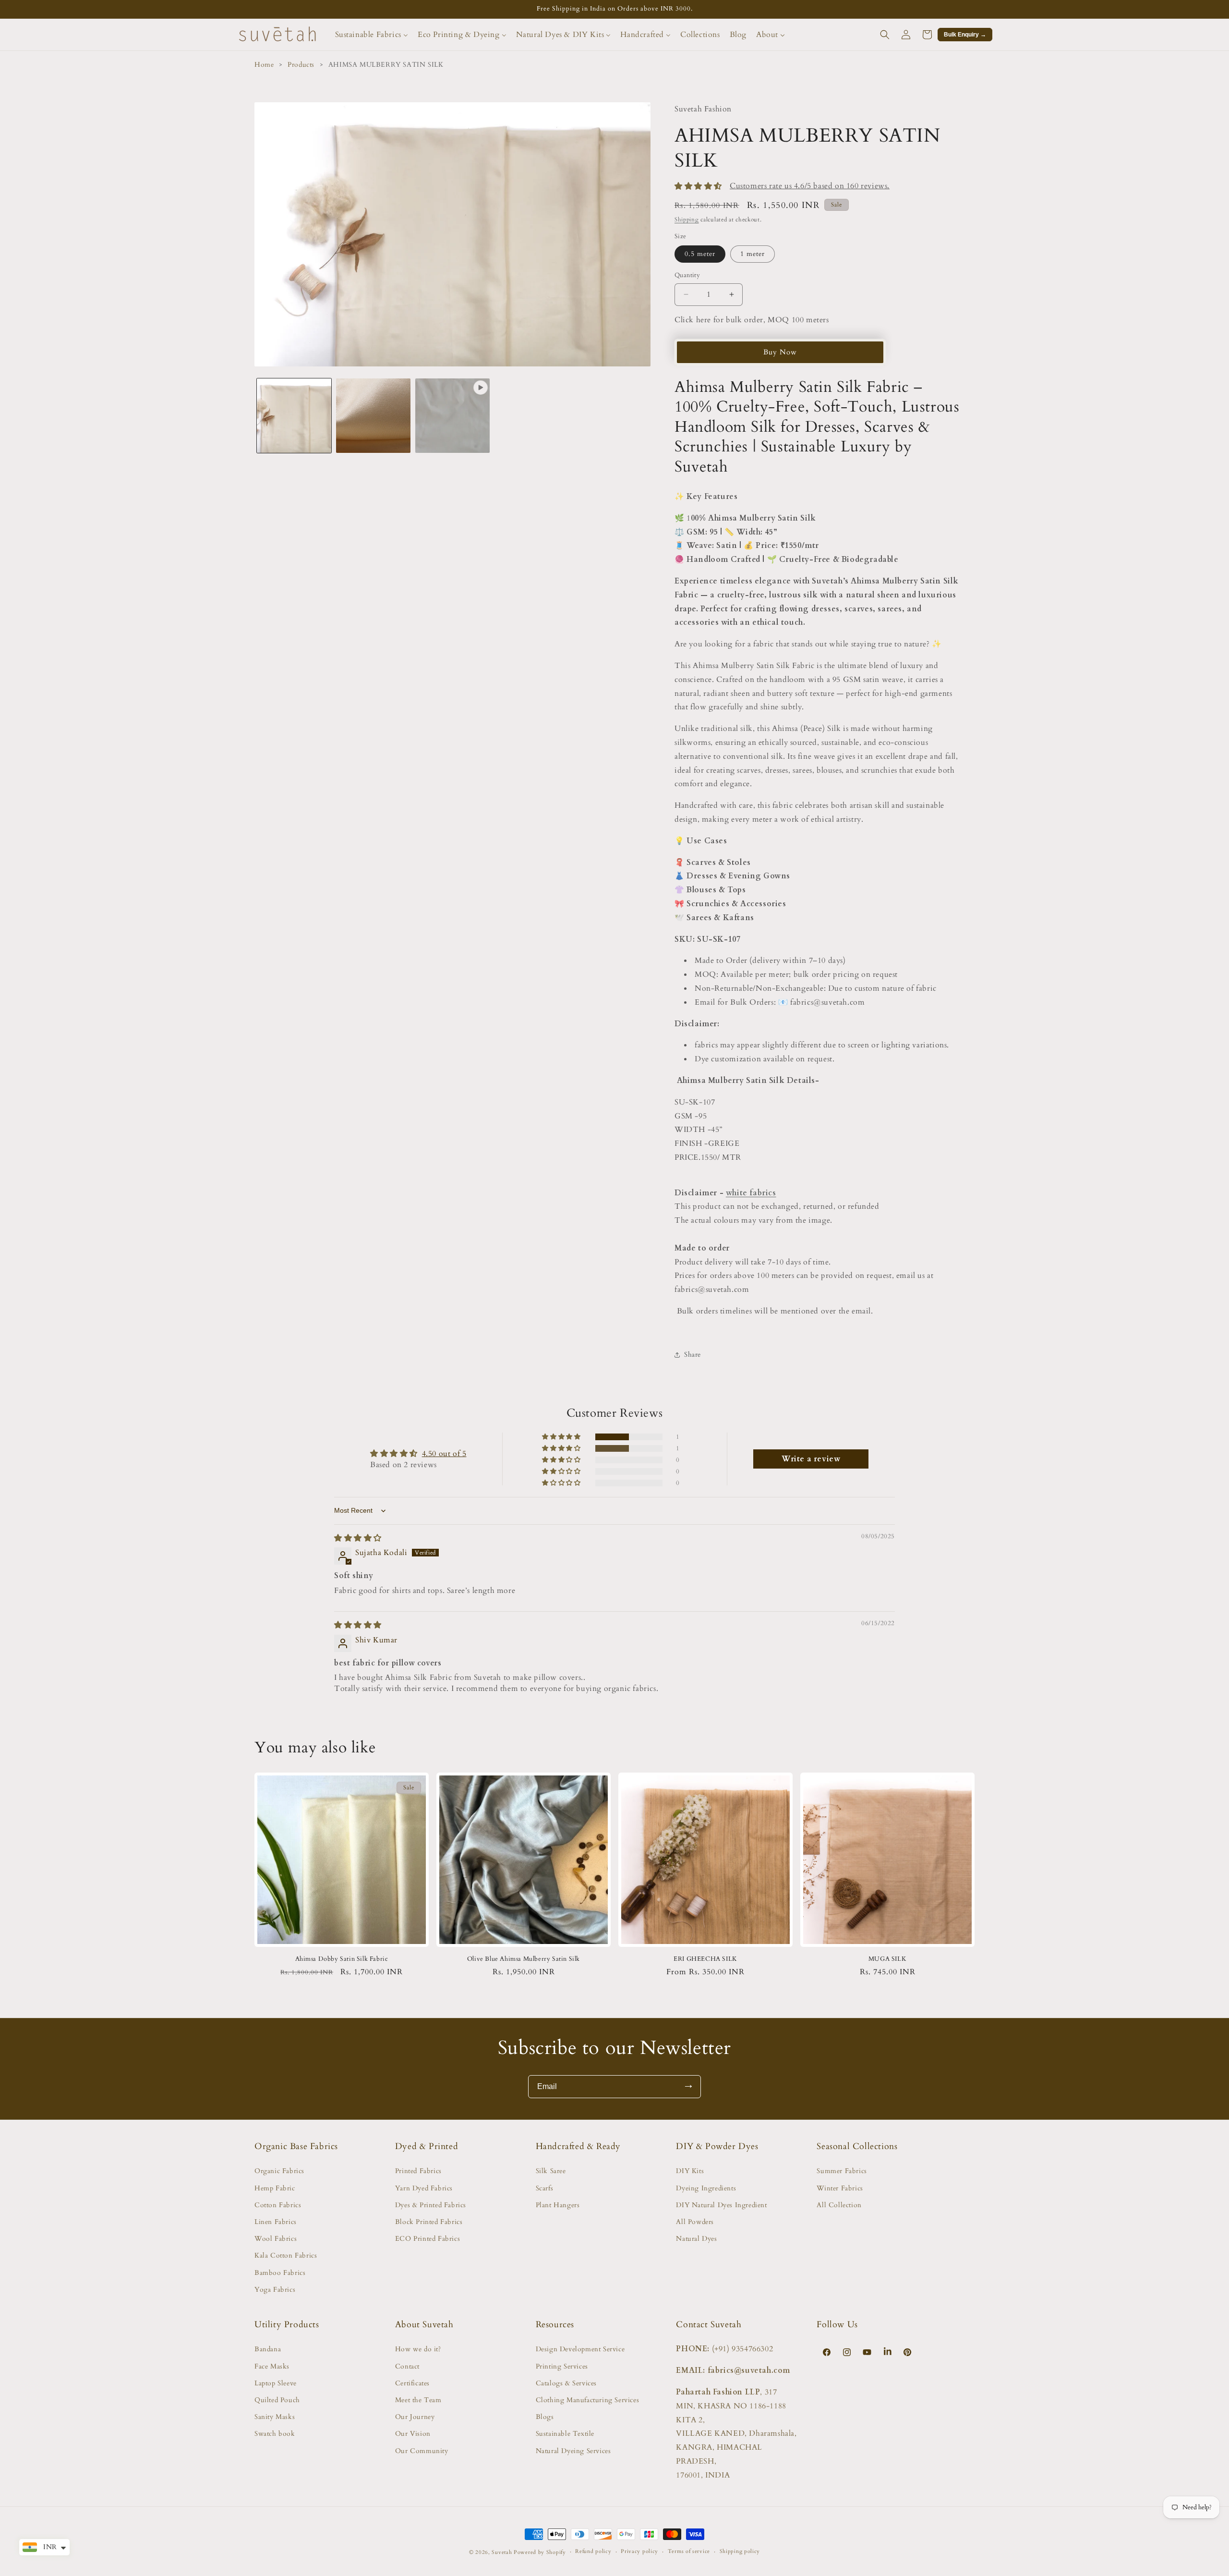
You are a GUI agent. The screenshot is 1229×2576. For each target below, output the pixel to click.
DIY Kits (690, 2171)
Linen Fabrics (276, 2222)
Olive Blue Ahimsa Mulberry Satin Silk (524, 1959)
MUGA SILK (887, 1959)
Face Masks (272, 2366)
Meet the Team (418, 2400)
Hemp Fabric (275, 2188)
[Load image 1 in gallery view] (294, 416)
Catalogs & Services (566, 2383)
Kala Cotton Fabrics (286, 2255)
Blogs (545, 2417)
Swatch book (275, 2434)
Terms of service (689, 2551)
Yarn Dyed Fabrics (424, 2188)
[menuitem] (372, 35)
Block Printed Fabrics (429, 2222)
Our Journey (415, 2417)
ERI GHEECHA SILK (705, 1959)
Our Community (422, 2451)
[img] (358, 1538)
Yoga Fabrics (275, 2290)
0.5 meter (700, 254)
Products (301, 65)
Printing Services (562, 2366)
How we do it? (418, 2349)
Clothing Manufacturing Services (588, 2400)
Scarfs (545, 2188)
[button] (885, 35)
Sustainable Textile (565, 2434)
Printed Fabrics (418, 2171)
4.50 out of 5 (444, 1454)
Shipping (687, 219)
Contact (407, 2366)
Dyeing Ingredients (706, 2188)
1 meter (753, 254)
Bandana (268, 2349)
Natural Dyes (696, 2239)
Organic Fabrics (279, 2171)
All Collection (839, 2205)
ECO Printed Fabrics (428, 2239)
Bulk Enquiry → (965, 35)
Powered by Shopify (540, 2552)
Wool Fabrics (276, 2239)
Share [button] (693, 1355)
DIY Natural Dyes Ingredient (721, 2205)
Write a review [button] (811, 1459)
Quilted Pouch (277, 2400)
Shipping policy (740, 2551)
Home (264, 65)
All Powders (695, 2222)
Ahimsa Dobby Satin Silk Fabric (342, 1959)
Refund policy (593, 2551)
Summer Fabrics (842, 2171)
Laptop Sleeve (276, 2383)
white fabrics (751, 1193)
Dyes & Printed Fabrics (431, 2205)
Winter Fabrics (840, 2188)
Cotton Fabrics (278, 2205)
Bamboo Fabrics (280, 2273)
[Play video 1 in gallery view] (452, 416)
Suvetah (502, 2552)
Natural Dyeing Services (573, 2451)
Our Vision (413, 2434)
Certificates (412, 2383)
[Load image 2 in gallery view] (373, 416)
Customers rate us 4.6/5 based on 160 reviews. (810, 186)
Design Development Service (580, 2349)
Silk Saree (551, 2171)
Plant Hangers (558, 2205)
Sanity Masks (275, 2417)
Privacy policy (639, 2551)
